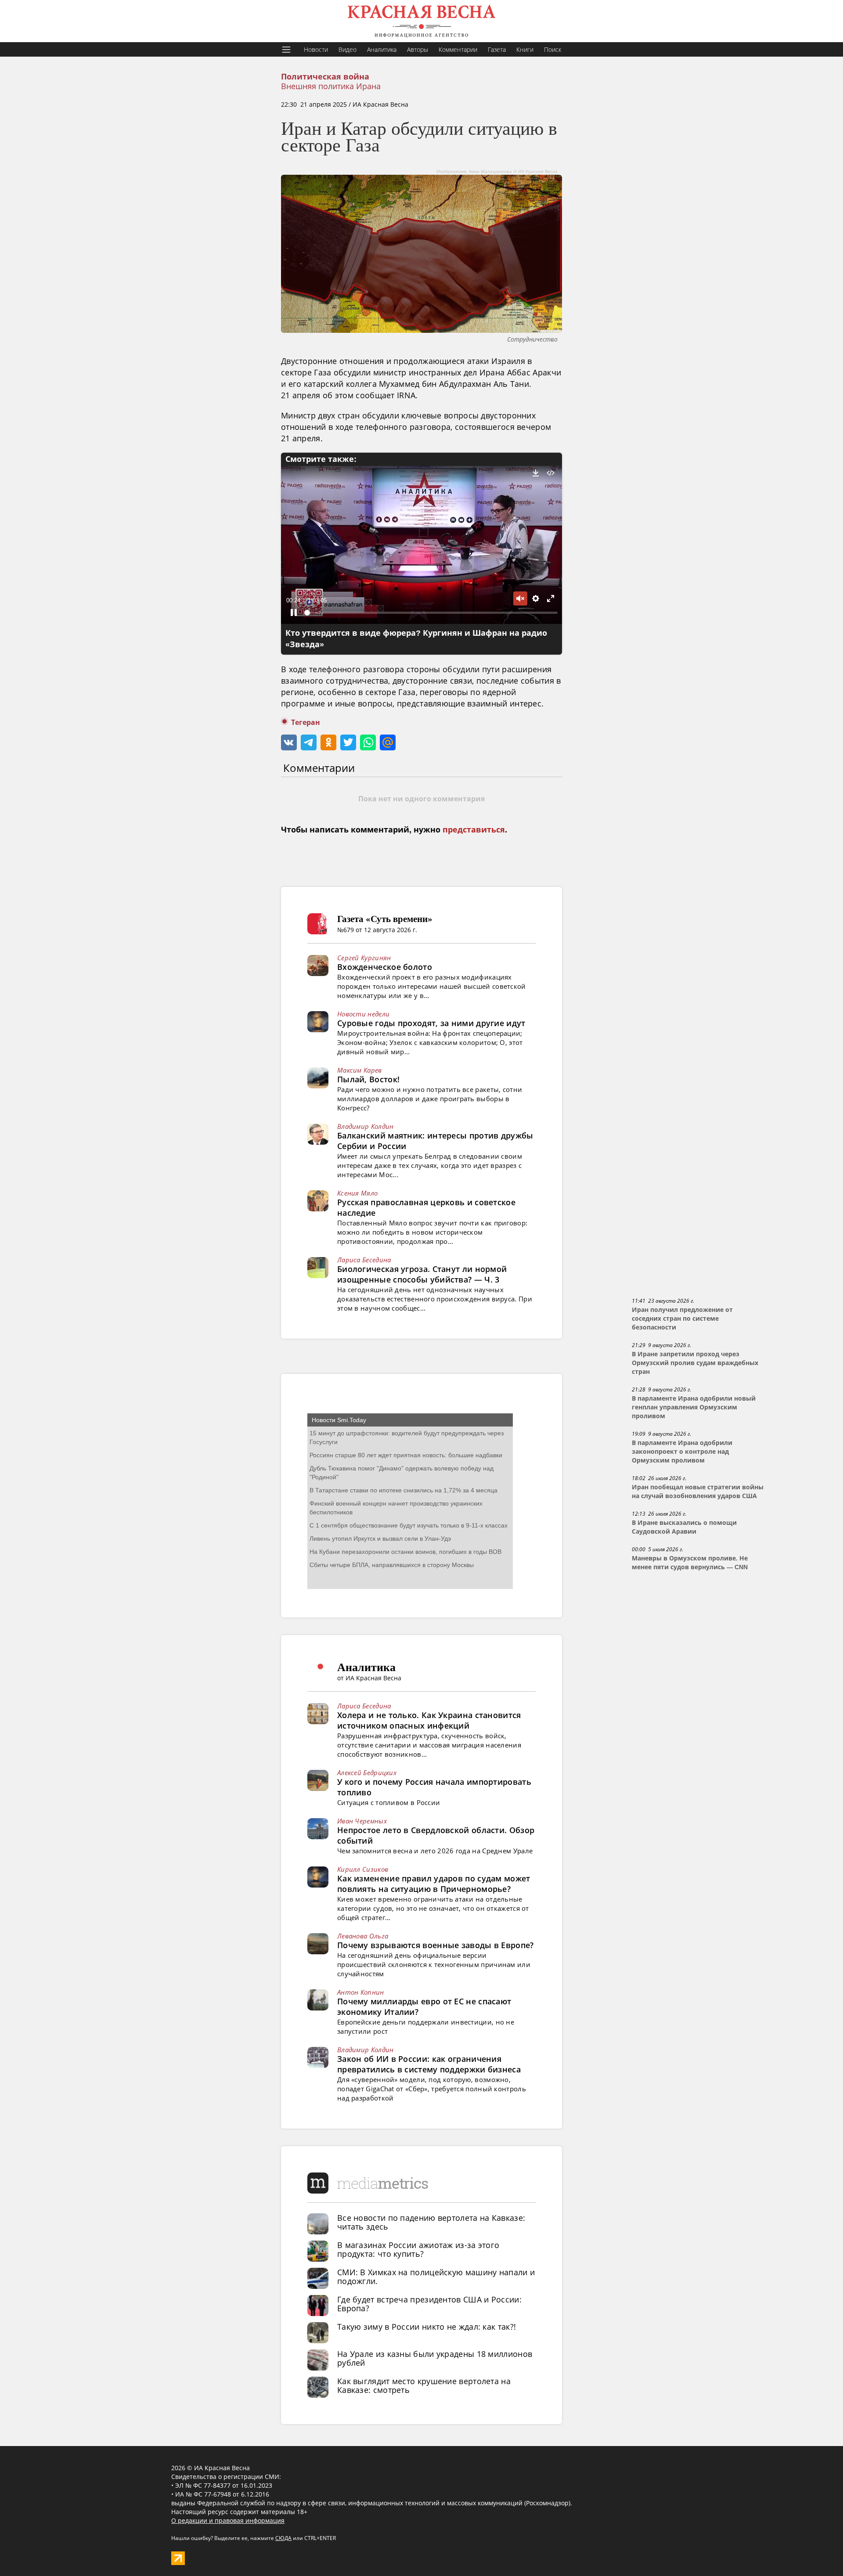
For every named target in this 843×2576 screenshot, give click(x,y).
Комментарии (458, 49)
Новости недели (363, 1014)
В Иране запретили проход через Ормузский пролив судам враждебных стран (695, 1363)
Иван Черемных (362, 1821)
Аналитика (382, 49)
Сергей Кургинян (364, 958)
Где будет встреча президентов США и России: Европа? (429, 2304)
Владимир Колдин (366, 1126)
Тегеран (306, 722)
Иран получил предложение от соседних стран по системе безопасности (682, 1319)
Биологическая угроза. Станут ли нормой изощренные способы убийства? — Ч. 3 (422, 1274)
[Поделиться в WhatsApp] (368, 742)
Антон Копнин (361, 1992)
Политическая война (325, 77)
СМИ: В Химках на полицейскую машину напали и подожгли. (436, 2277)
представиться (474, 830)
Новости (316, 49)
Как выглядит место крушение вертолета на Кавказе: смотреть (424, 2385)
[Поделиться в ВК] (289, 742)
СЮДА (283, 2538)
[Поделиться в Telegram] (309, 742)
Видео (348, 49)
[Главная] (421, 21)
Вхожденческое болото (385, 967)
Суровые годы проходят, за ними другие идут (431, 1023)
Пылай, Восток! (368, 1079)
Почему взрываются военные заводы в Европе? (436, 1945)
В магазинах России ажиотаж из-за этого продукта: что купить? (418, 2249)
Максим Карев (360, 1070)
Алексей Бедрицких (367, 1773)
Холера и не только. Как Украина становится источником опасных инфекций (429, 1720)
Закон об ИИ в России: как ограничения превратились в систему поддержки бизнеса (429, 2064)
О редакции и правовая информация (228, 2520)
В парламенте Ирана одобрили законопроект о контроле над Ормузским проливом (682, 1452)
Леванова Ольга (363, 1936)
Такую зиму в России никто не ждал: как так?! (427, 2327)
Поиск (553, 49)
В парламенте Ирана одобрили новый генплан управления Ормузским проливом (694, 1407)
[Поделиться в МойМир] (388, 742)
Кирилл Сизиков (363, 1869)
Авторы (418, 49)
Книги (525, 49)
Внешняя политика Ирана (331, 86)
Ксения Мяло (357, 1193)
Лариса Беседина (364, 1260)
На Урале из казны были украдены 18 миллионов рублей (435, 2358)
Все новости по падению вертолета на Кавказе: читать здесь (431, 2222)
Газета (497, 49)
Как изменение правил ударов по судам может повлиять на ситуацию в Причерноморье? (434, 1884)
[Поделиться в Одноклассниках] (328, 742)
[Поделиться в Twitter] (348, 742)
